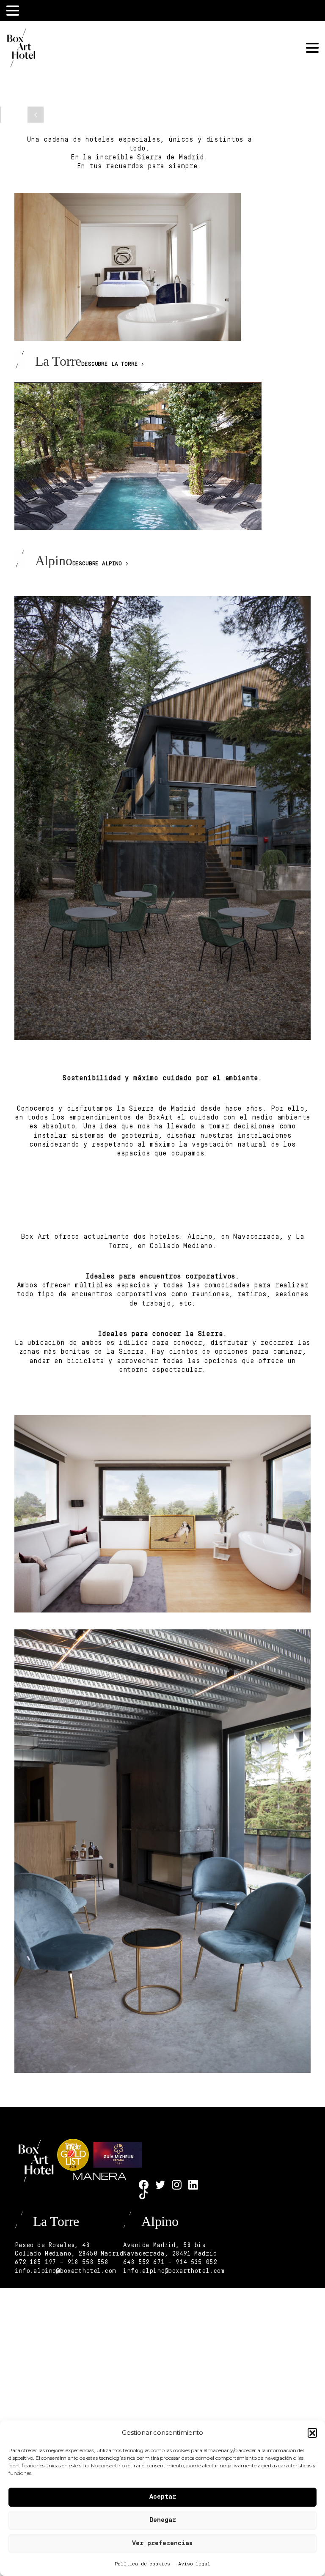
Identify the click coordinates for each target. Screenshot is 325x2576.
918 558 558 (88, 2263)
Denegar (163, 2520)
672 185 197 (35, 2263)
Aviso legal (194, 2564)
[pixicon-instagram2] (177, 2185)
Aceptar (163, 2497)
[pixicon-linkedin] (193, 2185)
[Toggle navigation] (13, 11)
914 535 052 (196, 2263)
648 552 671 (144, 2263)
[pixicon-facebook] (144, 2185)
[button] (312, 2433)
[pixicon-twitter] (160, 2185)
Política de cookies (142, 2564)
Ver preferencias (162, 2544)
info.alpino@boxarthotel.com (65, 2271)
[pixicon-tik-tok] (144, 2194)
